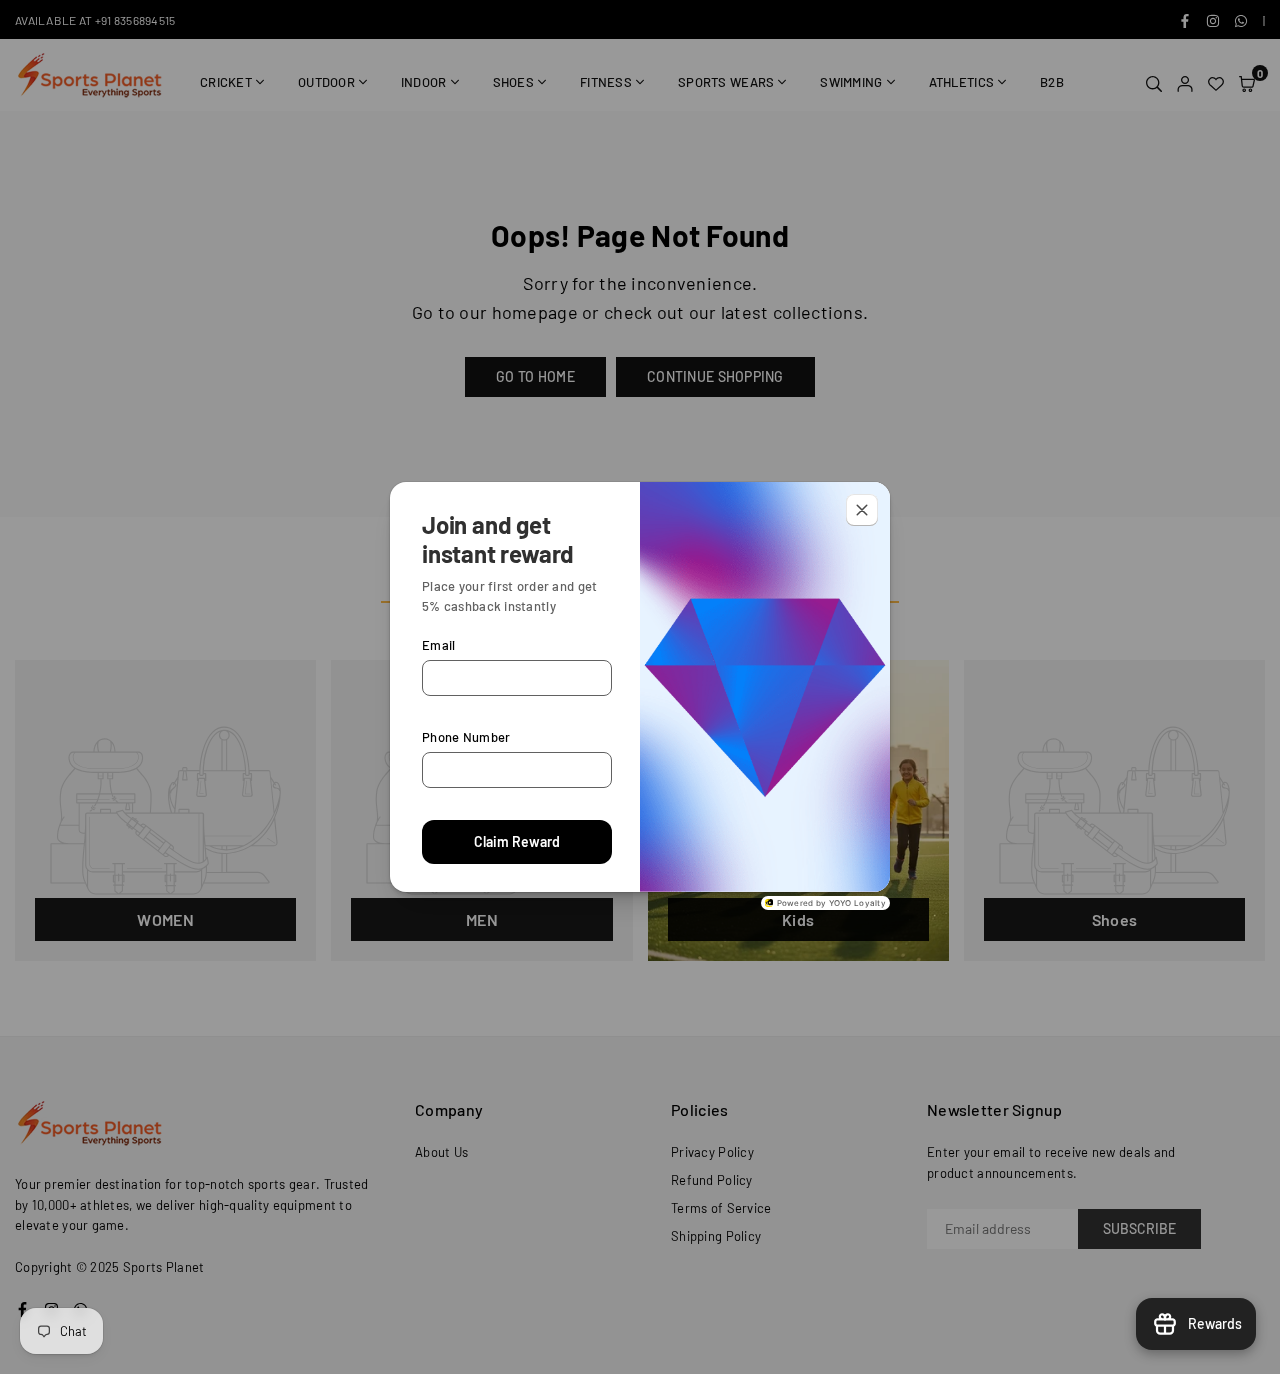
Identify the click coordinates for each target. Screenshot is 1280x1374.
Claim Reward (517, 841)
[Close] (862, 510)
